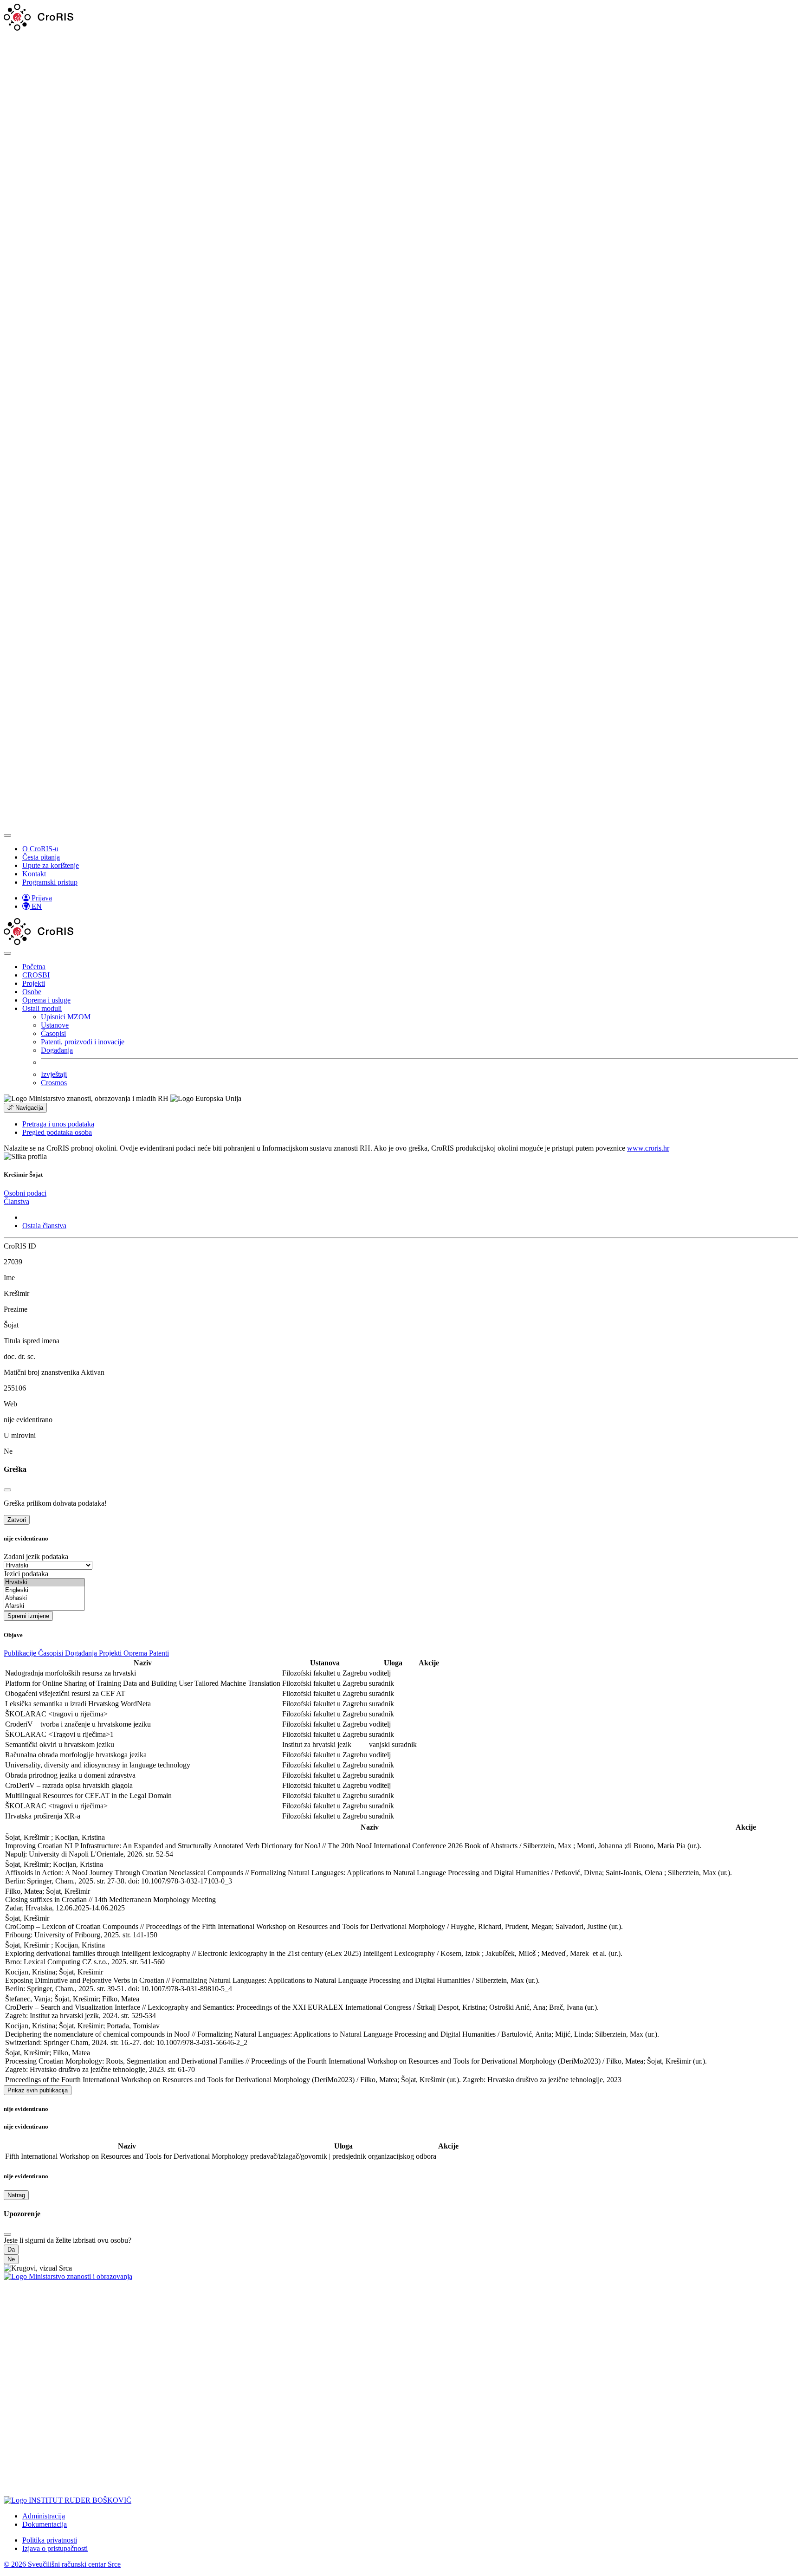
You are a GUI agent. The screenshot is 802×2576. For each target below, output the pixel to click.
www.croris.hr (648, 1148)
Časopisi (53, 1033)
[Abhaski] (44, 1598)
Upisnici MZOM (66, 1017)
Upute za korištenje (51, 865)
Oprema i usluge (46, 1000)
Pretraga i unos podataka (58, 1124)
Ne (11, 2259)
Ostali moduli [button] (42, 1008)
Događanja (57, 1050)
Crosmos (54, 1083)
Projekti (34, 983)
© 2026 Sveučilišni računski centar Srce (62, 2564)
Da (11, 2249)
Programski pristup (50, 882)
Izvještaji (54, 1074)
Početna (34, 967)
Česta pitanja (41, 857)
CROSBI (36, 975)
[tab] (25, 1193)
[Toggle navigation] (7, 835)
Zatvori (17, 1520)
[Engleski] (44, 1590)
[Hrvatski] (44, 1582)
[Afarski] (44, 1606)
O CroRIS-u (40, 849)
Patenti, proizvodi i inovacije (83, 1042)
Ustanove (55, 1025)
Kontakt (34, 874)
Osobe (32, 992)
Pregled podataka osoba (57, 1132)
